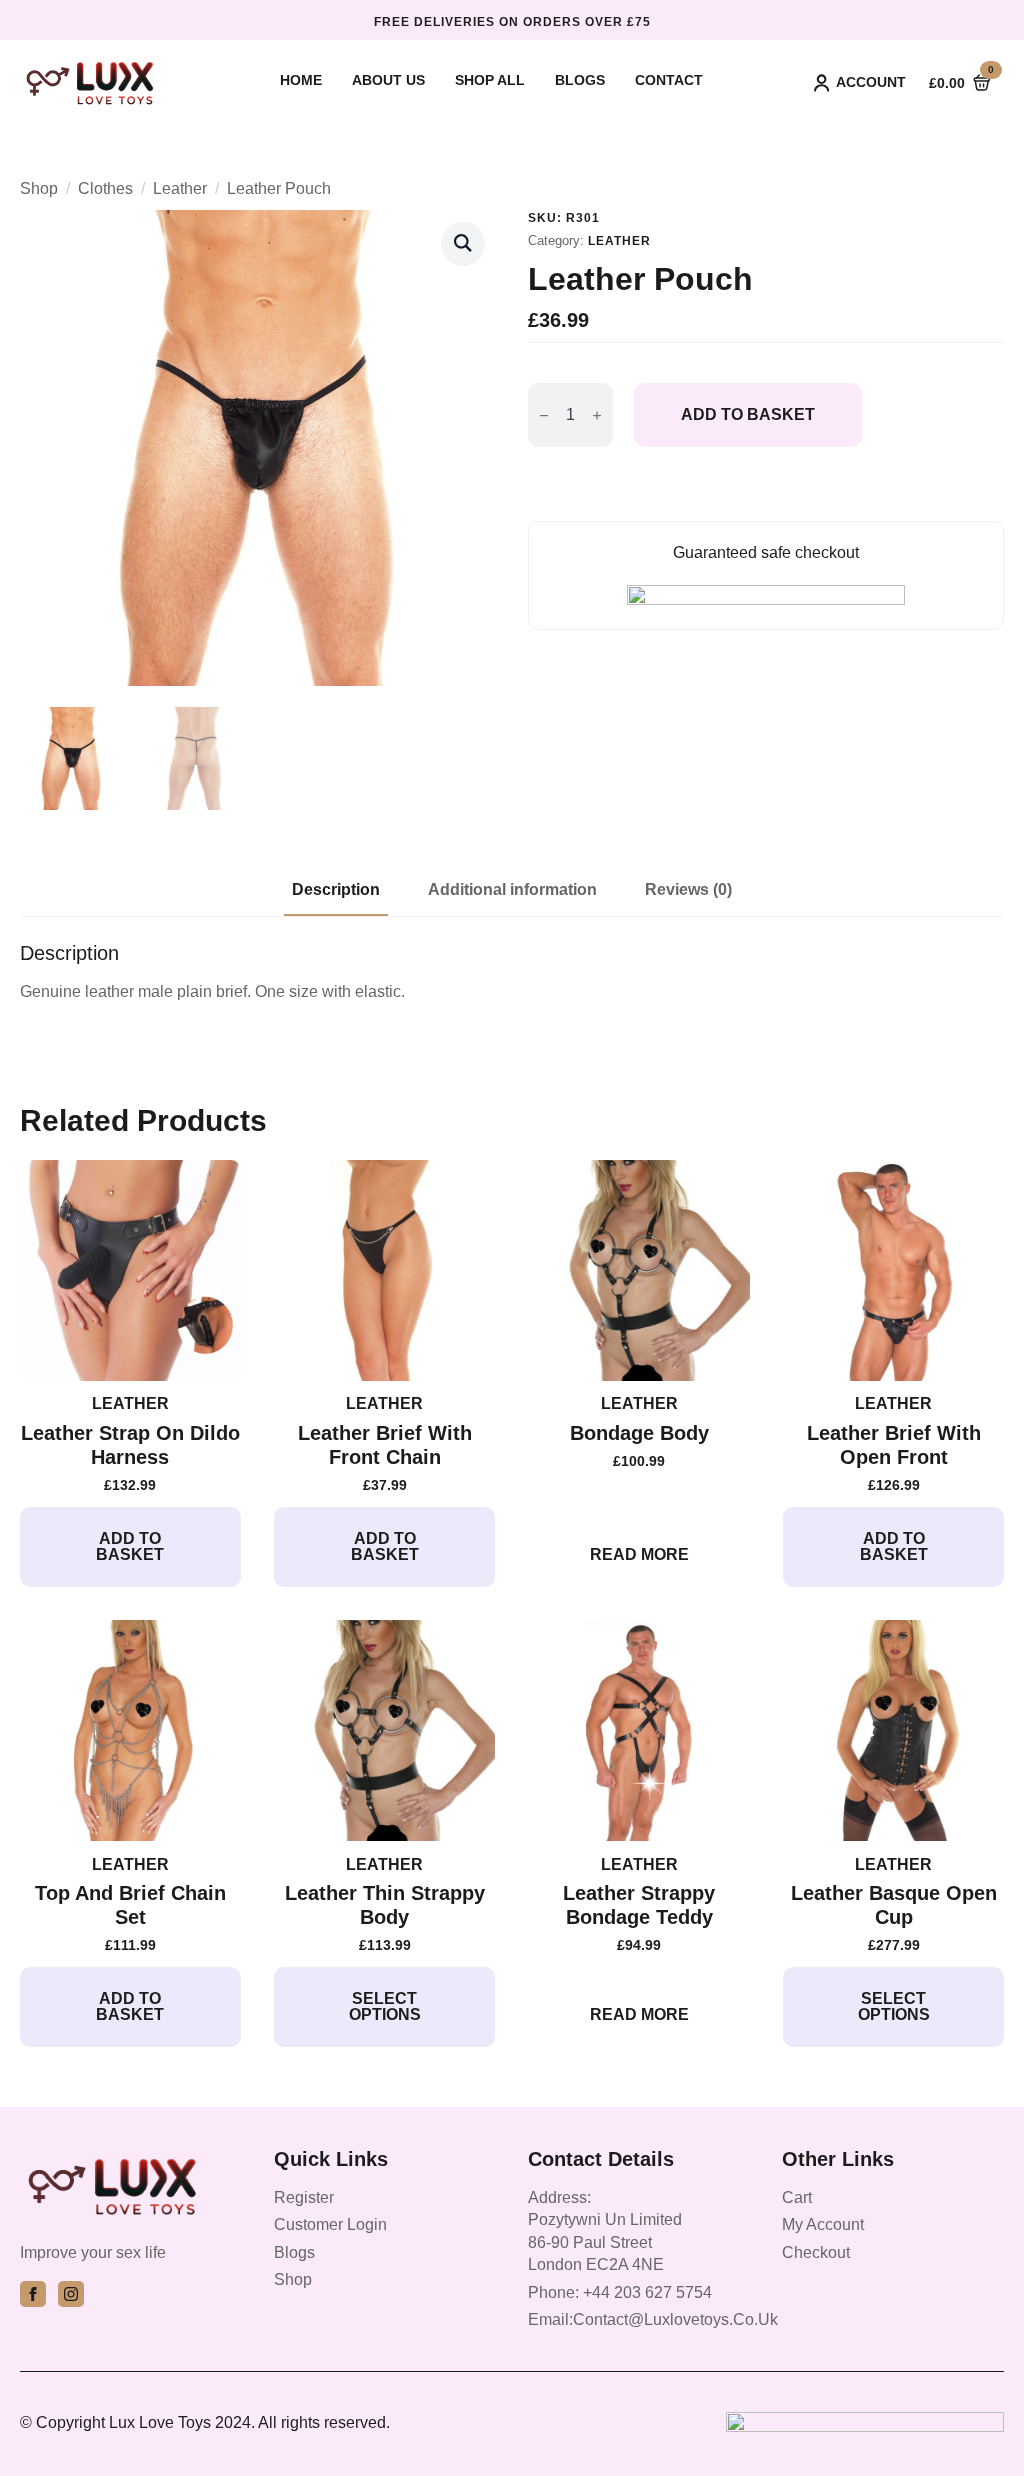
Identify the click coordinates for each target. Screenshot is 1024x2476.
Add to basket (748, 414)
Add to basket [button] (130, 1546)
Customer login (330, 2224)
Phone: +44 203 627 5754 (620, 2292)
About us (388, 80)
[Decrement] (544, 415)
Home (301, 80)
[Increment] (597, 415)
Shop (39, 188)
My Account (823, 2224)
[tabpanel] (512, 972)
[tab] (336, 890)
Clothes (105, 188)
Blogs (580, 80)
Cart (797, 2197)
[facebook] (33, 2294)
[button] (463, 243)
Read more (639, 1554)
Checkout (816, 2252)
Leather (180, 188)
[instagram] (71, 2294)
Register (304, 2197)
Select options (385, 2006)
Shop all (490, 80)
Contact (669, 80)
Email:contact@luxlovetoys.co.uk (653, 2319)
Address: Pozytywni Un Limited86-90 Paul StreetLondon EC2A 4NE (605, 2231)
